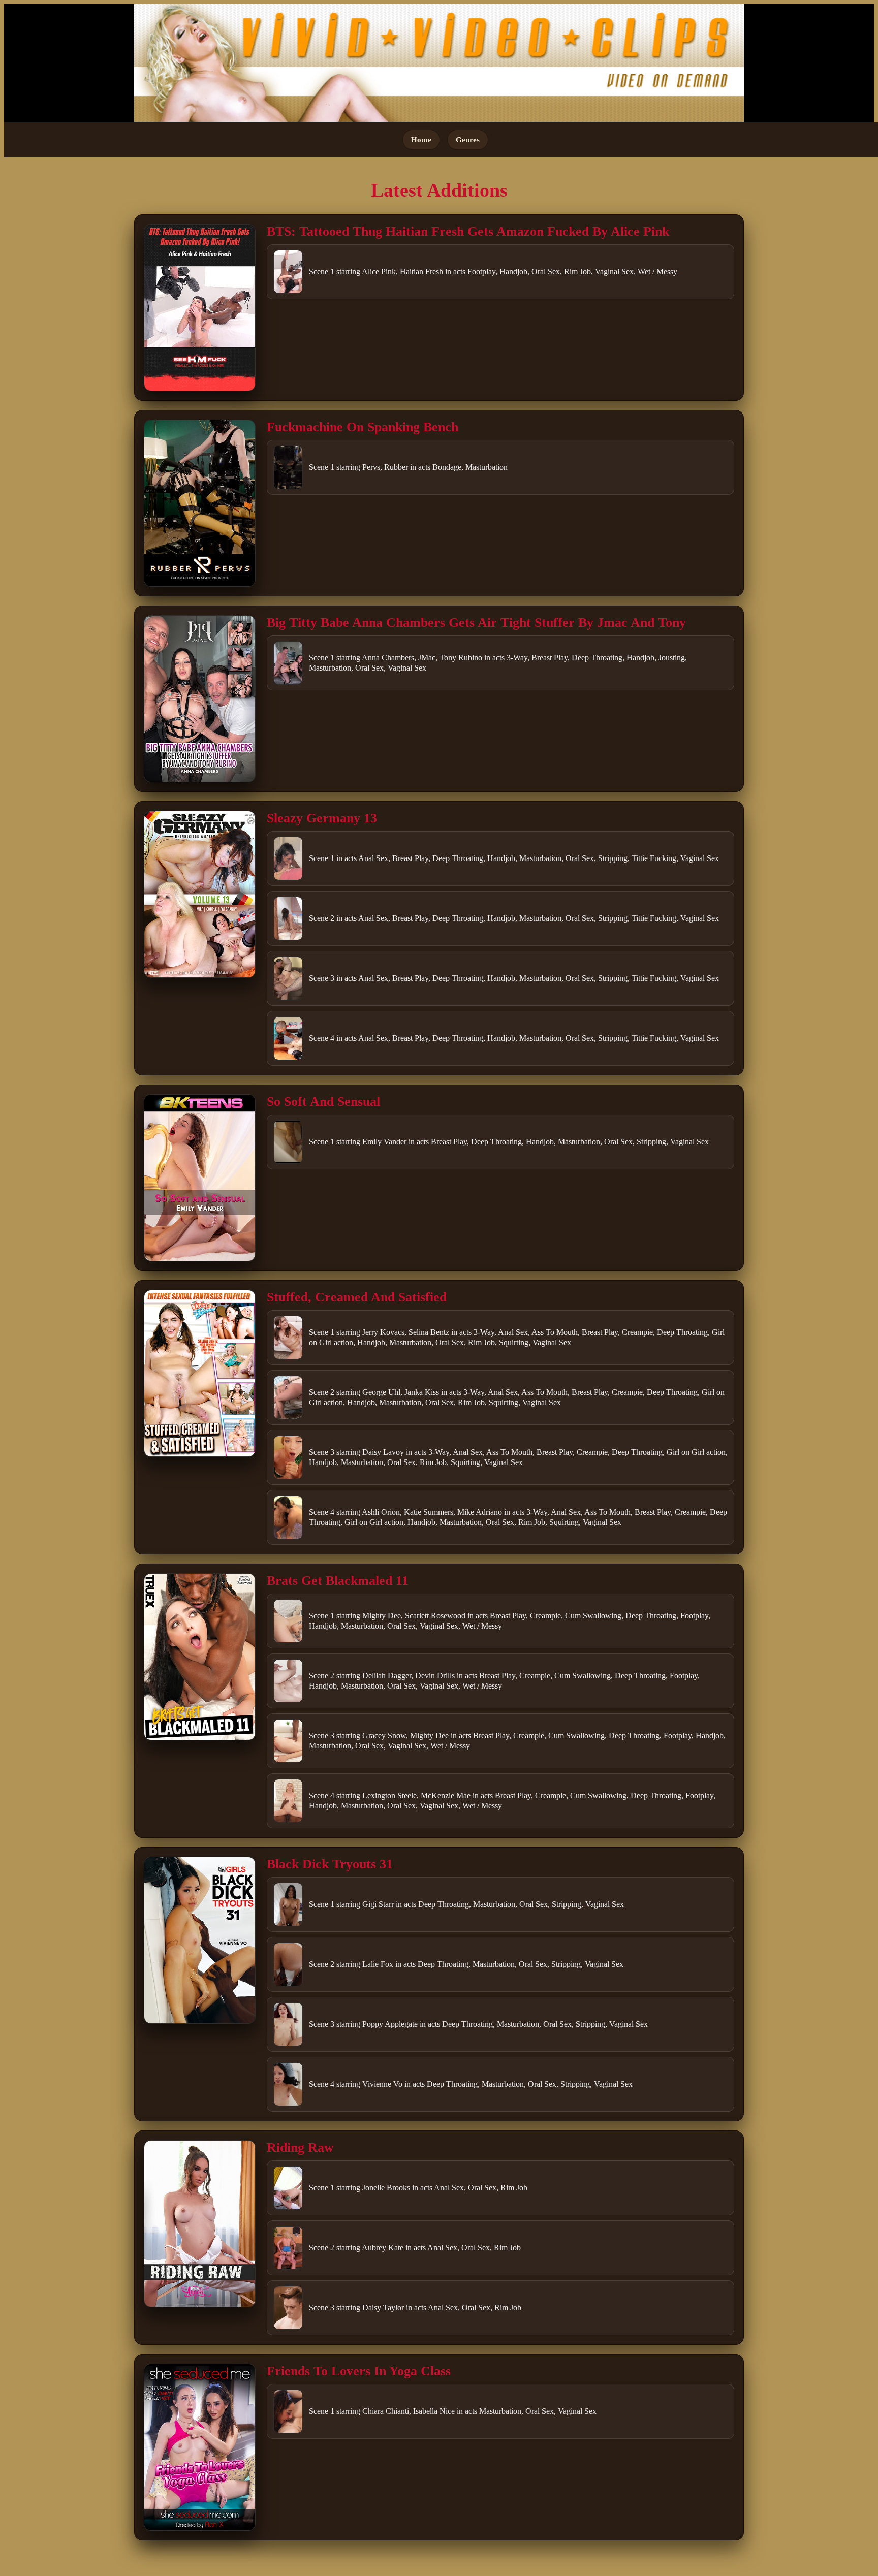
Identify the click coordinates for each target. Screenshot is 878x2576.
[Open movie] (200, 308)
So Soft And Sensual (323, 1102)
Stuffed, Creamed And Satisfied (357, 1297)
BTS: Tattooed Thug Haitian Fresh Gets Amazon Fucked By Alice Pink (468, 231)
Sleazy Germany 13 (322, 818)
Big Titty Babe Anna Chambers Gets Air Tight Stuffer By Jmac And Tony (476, 623)
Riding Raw (300, 2148)
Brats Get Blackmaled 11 (338, 1581)
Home (421, 139)
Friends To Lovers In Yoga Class (359, 2371)
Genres (468, 139)
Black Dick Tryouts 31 (330, 1864)
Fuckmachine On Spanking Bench (363, 427)
